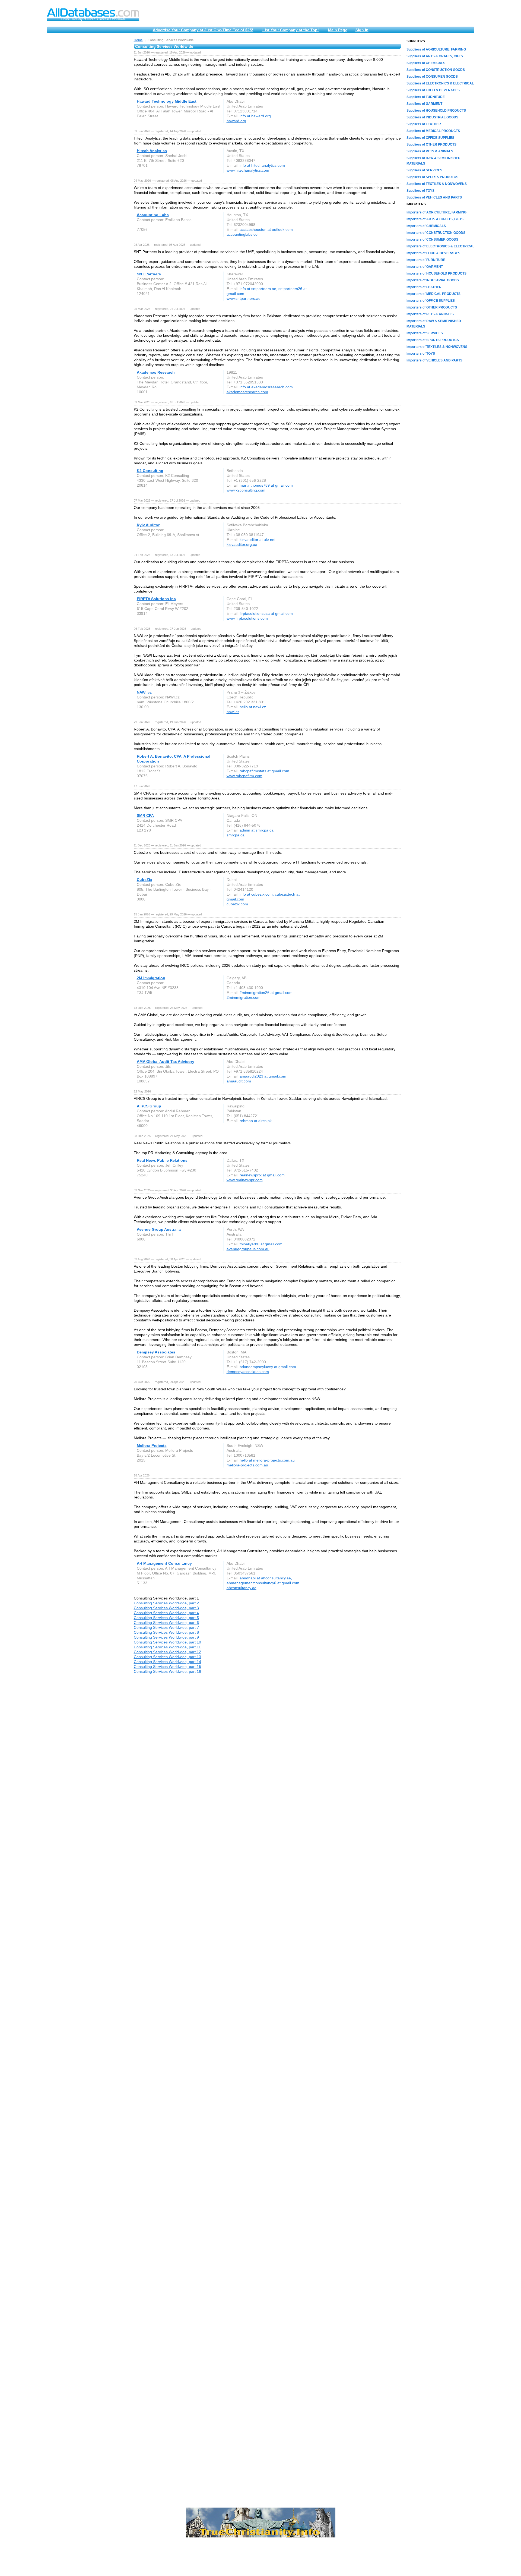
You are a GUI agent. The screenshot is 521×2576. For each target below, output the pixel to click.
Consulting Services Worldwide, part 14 (167, 1662)
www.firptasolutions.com (247, 618)
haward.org (236, 121)
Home (138, 40)
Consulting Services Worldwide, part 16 (167, 1671)
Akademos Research (156, 372)
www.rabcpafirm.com (244, 776)
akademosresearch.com (247, 392)
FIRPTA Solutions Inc (156, 599)
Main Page (338, 30)
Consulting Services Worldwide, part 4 (166, 1613)
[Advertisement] (88, 120)
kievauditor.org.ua (242, 544)
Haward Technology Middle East (167, 101)
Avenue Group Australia (159, 1229)
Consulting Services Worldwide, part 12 (167, 1652)
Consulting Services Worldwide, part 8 (166, 1632)
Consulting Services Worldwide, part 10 (167, 1642)
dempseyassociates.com (248, 1372)
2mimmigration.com (244, 997)
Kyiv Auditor (148, 525)
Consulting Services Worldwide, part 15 (167, 1667)
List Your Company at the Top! (291, 30)
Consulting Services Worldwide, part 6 (166, 1623)
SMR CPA (145, 815)
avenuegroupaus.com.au (248, 1249)
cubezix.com (237, 904)
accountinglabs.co (242, 234)
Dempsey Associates (156, 1352)
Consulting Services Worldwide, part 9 (166, 1637)
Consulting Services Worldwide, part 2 (166, 1603)
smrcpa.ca (236, 835)
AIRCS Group (149, 1106)
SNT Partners (149, 274)
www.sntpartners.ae (244, 298)
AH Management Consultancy (164, 1563)
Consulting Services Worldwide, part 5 (166, 1618)
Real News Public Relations (162, 1160)
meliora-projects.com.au (247, 1465)
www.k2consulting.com (246, 490)
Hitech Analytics (152, 151)
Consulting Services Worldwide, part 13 (167, 1657)
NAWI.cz (144, 692)
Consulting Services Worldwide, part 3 (166, 1608)
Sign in (362, 30)
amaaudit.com (239, 1081)
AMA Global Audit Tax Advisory (166, 1062)
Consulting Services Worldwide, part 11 (167, 1647)
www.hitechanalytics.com (248, 170)
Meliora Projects (152, 1446)
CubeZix (144, 880)
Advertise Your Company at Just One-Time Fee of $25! (203, 30)
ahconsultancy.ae (242, 1588)
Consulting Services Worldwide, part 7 (166, 1627)
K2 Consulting (150, 471)
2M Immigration (151, 978)
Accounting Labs (153, 215)
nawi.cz (233, 712)
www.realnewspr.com (245, 1180)
